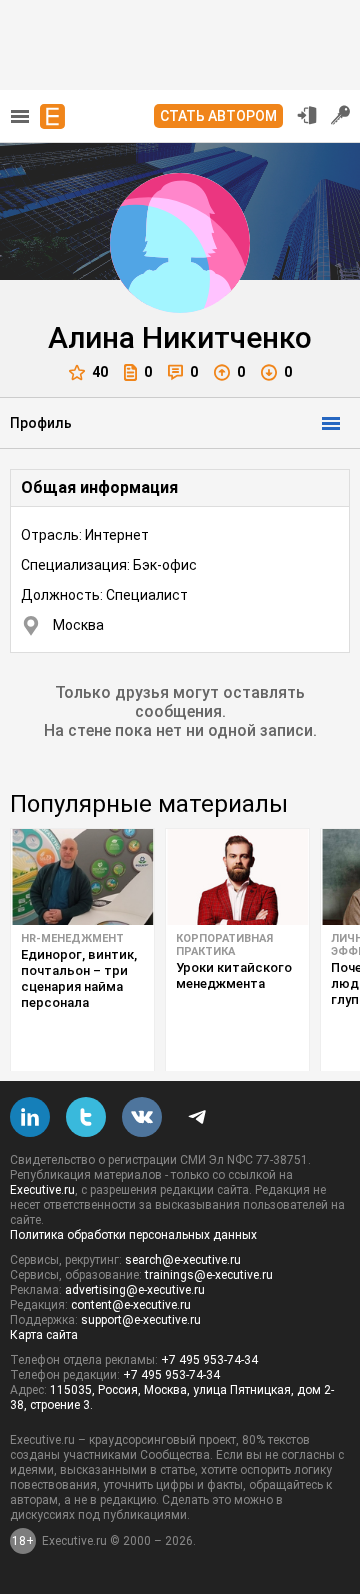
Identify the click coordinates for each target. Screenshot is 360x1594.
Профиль (41, 423)
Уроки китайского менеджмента (234, 975)
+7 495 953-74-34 (209, 1360)
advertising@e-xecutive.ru (135, 1290)
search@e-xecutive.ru (183, 1260)
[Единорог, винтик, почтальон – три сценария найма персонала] (82, 877)
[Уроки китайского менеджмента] (237, 877)
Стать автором (218, 116)
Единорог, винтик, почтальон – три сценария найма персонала (79, 978)
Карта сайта (44, 1335)
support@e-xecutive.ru (141, 1320)
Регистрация (341, 115)
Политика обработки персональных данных (133, 1235)
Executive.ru (42, 1190)
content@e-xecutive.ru (131, 1305)
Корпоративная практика (224, 945)
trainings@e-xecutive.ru (209, 1275)
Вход (307, 115)
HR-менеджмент (72, 938)
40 (100, 372)
